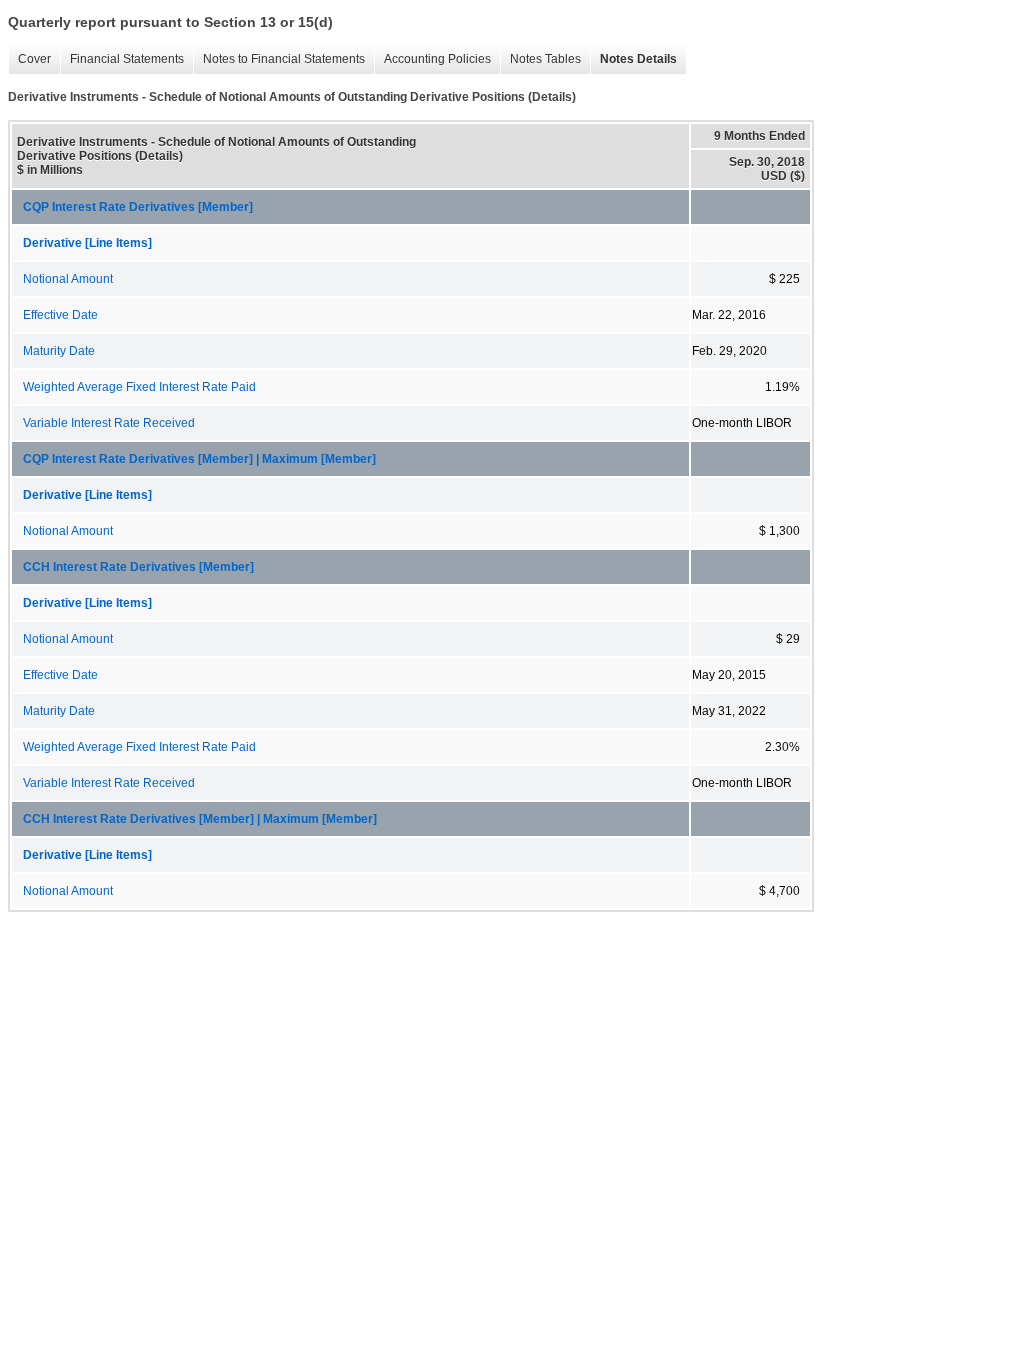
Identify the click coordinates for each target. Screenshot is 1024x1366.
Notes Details (638, 59)
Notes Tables (545, 59)
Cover (34, 59)
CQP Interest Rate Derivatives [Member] (138, 207)
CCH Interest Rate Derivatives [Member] (138, 567)
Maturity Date (59, 351)
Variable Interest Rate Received (109, 423)
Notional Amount (68, 279)
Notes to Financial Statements (284, 59)
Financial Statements (127, 59)
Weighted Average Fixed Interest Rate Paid (139, 387)
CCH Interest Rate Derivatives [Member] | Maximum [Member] (200, 819)
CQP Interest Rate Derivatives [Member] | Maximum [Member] (199, 459)
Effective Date (60, 315)
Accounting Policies (437, 59)
